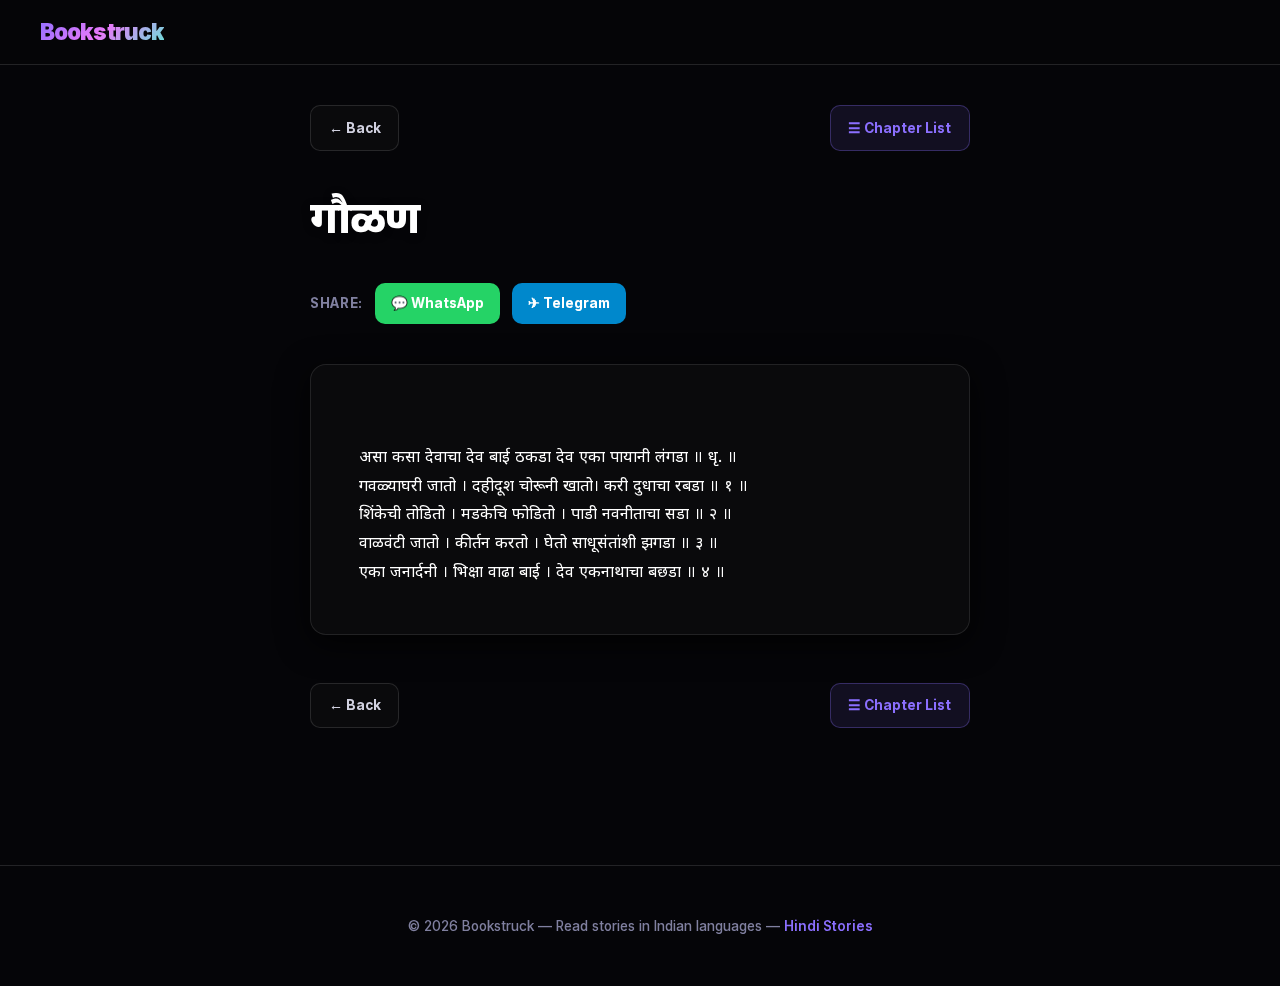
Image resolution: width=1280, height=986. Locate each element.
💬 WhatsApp (437, 303)
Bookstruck (102, 31)
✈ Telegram (569, 303)
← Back (355, 128)
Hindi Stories (828, 926)
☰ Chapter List (899, 128)
